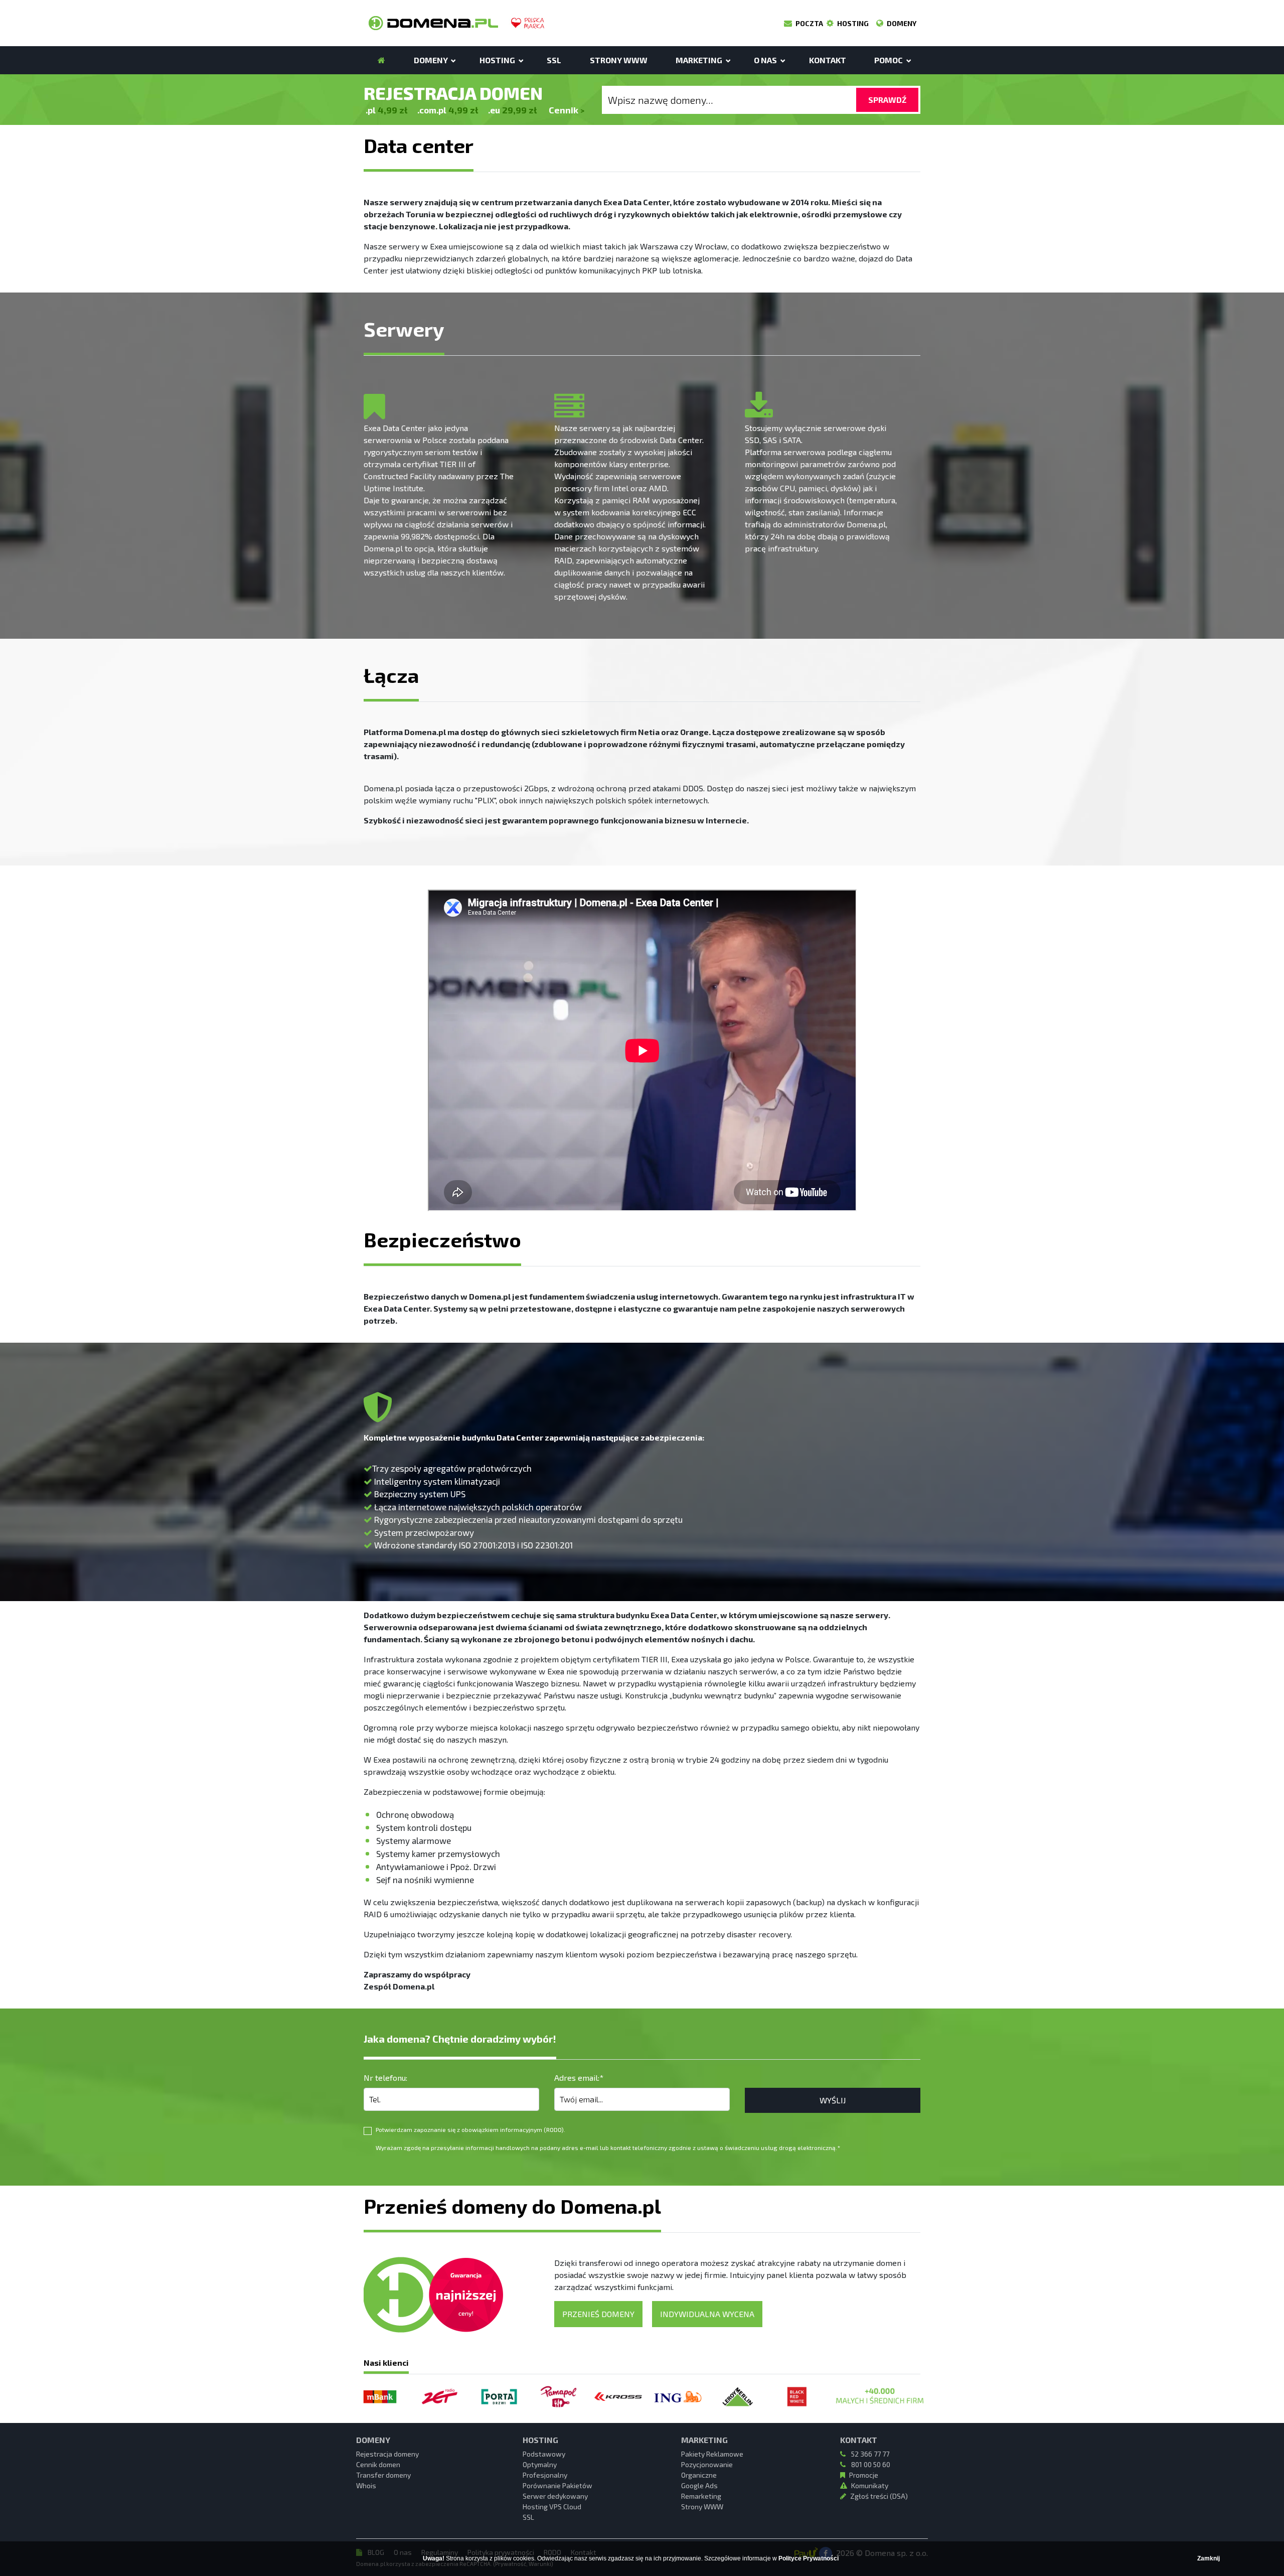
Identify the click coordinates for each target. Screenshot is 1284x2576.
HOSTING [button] (498, 60)
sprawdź (887, 100)
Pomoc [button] (889, 60)
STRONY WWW (619, 60)
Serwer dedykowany (555, 2496)
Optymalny (540, 2464)
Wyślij (833, 2100)
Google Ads (699, 2485)
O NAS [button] (766, 60)
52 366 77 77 (869, 2454)
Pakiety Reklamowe (712, 2454)
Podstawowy (544, 2454)
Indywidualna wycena (707, 2314)
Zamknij (1209, 2558)
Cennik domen (378, 2464)
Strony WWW (702, 2507)
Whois (366, 2485)
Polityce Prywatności (809, 2558)
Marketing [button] (700, 60)
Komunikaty (870, 2485)
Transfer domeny (383, 2475)
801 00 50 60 (870, 2464)
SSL (554, 60)
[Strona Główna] (381, 60)
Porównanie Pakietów (557, 2485)
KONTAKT (828, 60)
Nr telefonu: (385, 2078)
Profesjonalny (545, 2475)
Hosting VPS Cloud (552, 2507)
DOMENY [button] (432, 60)
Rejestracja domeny (387, 2454)
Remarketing (701, 2496)
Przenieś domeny (598, 2314)
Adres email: (579, 2078)
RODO (554, 2129)
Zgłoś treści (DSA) (879, 2496)
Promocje (864, 2475)
